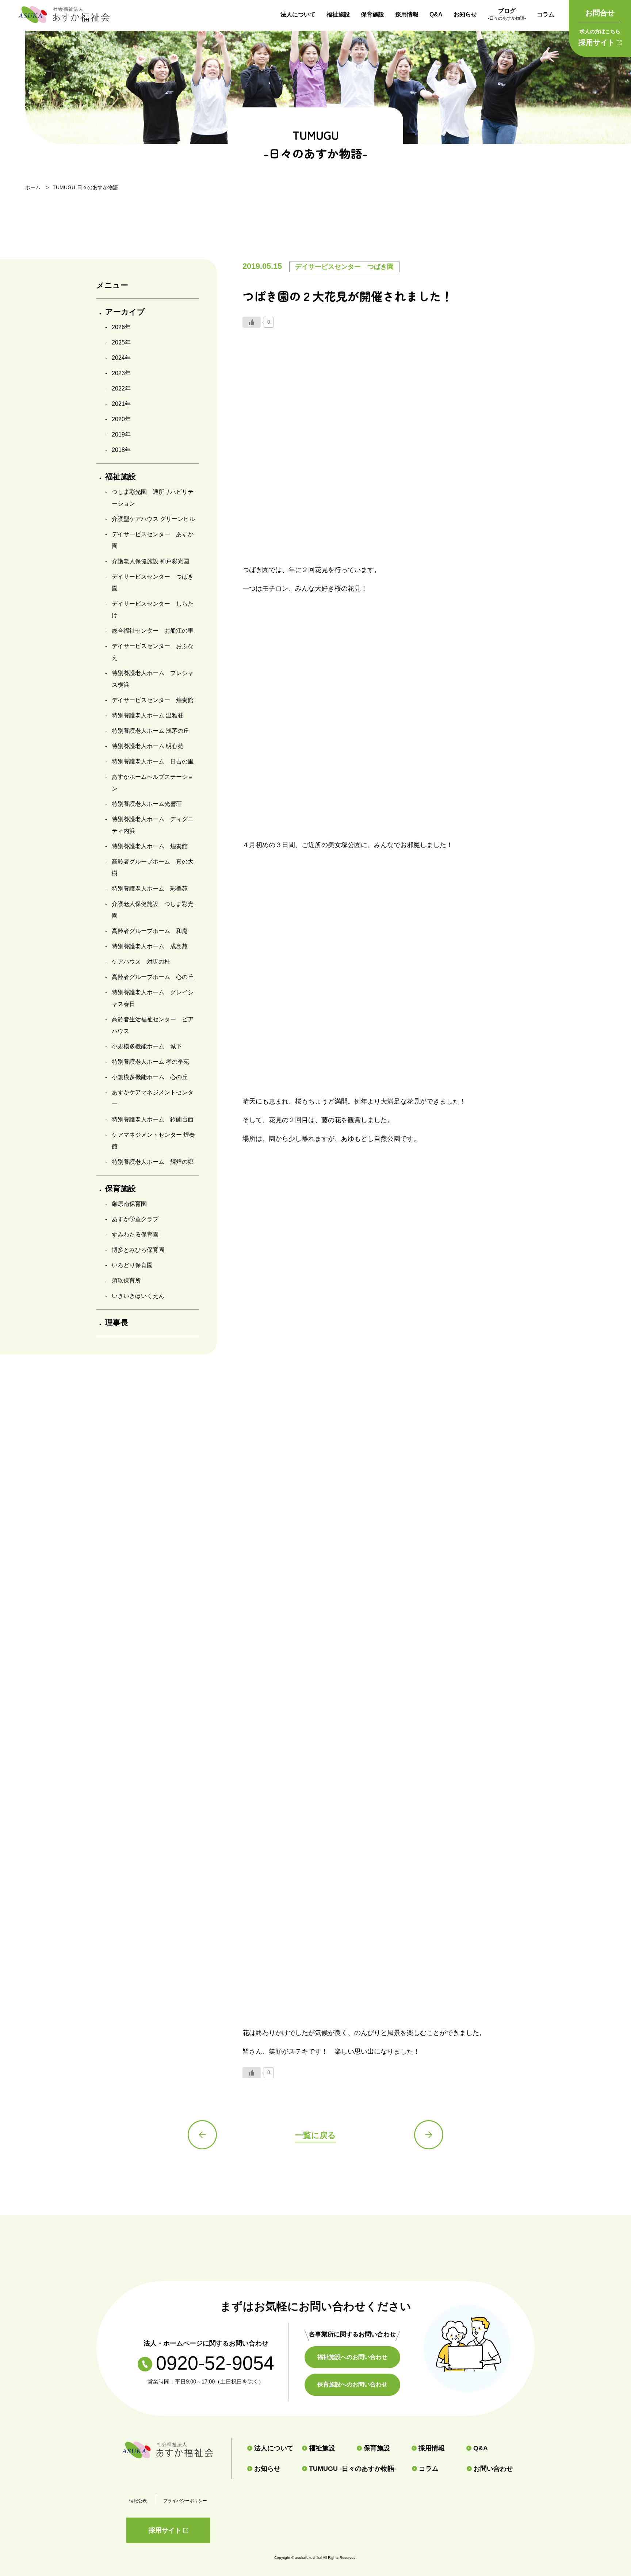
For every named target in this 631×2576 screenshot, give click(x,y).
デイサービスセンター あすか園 (153, 540)
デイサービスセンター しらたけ (153, 609)
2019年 (121, 435)
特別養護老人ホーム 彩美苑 (150, 889)
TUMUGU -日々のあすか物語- (353, 2469)
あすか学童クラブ (135, 1219)
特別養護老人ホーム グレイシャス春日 (153, 998)
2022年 (121, 388)
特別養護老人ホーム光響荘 (147, 804)
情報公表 (138, 2501)
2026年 (121, 327)
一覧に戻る (315, 2135)
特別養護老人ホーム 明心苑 (148, 746)
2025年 (121, 342)
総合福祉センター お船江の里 (153, 631)
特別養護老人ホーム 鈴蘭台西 (153, 1119)
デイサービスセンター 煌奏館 (153, 700)
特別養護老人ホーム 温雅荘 (148, 715)
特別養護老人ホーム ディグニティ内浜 (153, 825)
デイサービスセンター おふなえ (153, 652)
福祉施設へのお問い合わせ (352, 2357)
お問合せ (600, 13)
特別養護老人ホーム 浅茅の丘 (150, 731)
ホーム (33, 187)
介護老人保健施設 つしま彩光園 (153, 910)
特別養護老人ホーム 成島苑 (150, 946)
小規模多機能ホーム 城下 (147, 1046)
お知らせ (465, 14)
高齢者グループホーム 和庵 (150, 931)
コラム (546, 14)
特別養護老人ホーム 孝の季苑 (150, 1062)
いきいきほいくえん (138, 1296)
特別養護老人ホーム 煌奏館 (150, 846)
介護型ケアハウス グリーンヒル (153, 519)
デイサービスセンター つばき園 (153, 582)
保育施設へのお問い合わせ (352, 2384)
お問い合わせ (493, 2469)
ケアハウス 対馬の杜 (141, 962)
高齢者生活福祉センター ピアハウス (153, 1025)
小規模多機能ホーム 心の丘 (150, 1077)
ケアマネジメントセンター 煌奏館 (153, 1141)
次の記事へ (429, 2135)
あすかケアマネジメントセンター (153, 1098)
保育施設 (372, 14)
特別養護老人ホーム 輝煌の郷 (153, 1162)
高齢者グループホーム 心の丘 (153, 977)
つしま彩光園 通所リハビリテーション (153, 498)
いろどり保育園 (132, 1265)
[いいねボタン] (252, 322)
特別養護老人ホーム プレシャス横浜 (153, 679)
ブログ (507, 14)
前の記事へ (202, 2135)
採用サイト (599, 37)
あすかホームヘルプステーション (153, 783)
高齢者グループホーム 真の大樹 (153, 867)
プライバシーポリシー (185, 2501)
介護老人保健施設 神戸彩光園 (150, 561)
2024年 (121, 358)
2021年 (121, 404)
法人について (298, 14)
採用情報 (407, 14)
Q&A (436, 14)
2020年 (121, 419)
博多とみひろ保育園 (138, 1250)
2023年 (121, 373)
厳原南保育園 (129, 1204)
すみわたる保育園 (135, 1234)
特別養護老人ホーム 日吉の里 (153, 761)
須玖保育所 (126, 1281)
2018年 (121, 450)
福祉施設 (338, 14)
